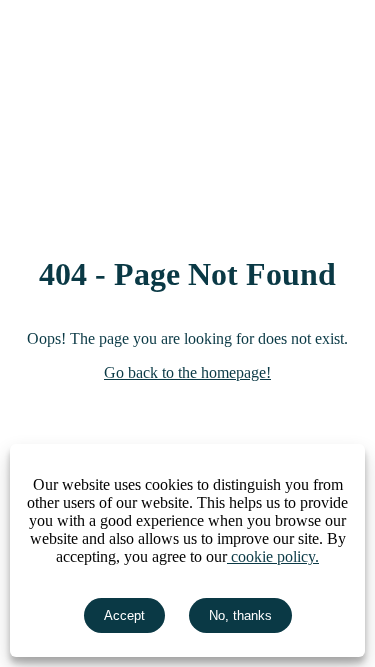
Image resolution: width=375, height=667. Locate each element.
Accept (124, 615)
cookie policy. (273, 556)
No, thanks (240, 615)
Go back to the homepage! (187, 372)
